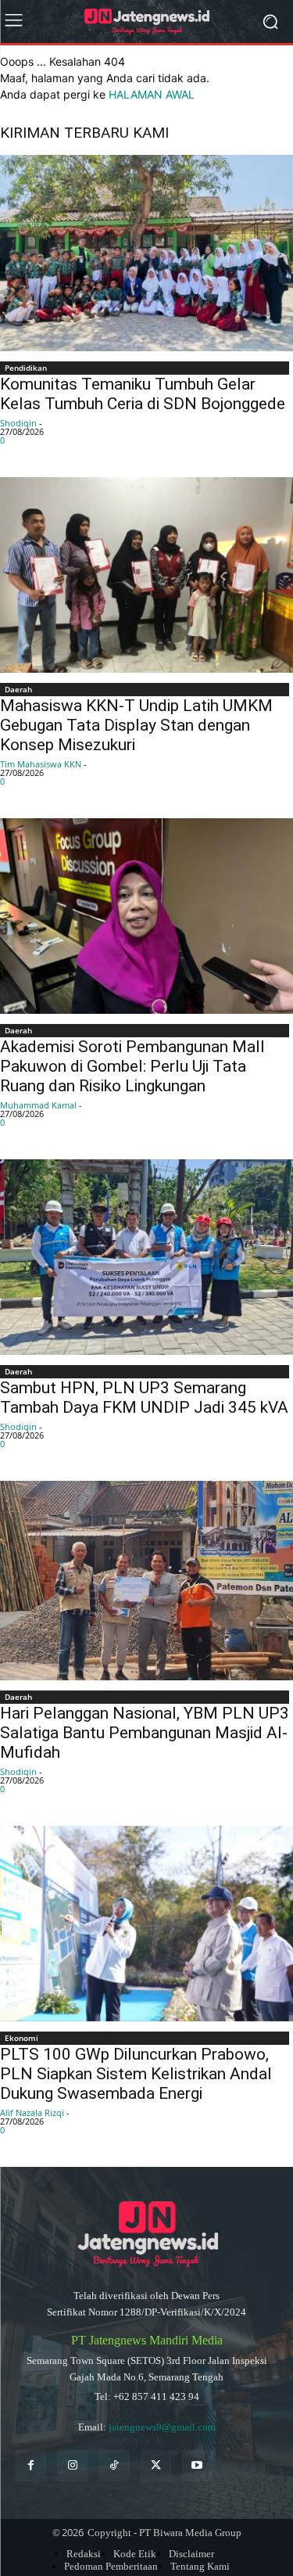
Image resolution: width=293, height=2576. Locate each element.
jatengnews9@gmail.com (162, 2427)
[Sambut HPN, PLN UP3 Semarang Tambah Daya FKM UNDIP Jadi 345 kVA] (146, 1257)
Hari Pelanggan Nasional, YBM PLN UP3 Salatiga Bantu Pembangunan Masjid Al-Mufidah (145, 1733)
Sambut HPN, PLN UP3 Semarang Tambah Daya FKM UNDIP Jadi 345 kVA (144, 1398)
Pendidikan (26, 368)
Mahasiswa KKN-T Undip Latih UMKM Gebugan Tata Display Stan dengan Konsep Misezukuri (136, 725)
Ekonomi (21, 2038)
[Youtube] (197, 2465)
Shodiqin (18, 423)
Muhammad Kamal (38, 1105)
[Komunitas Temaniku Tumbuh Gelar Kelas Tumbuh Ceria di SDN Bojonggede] (146, 253)
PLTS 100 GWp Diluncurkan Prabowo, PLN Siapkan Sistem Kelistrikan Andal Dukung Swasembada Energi (136, 2074)
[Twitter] (156, 2465)
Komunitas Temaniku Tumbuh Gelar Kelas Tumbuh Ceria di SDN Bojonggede (143, 394)
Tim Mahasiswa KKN (41, 764)
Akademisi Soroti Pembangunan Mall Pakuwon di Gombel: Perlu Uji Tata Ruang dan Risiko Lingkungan (132, 1066)
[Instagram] (72, 2465)
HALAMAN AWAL (152, 94)
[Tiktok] (114, 2465)
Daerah (18, 689)
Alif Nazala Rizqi (32, 2113)
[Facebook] (31, 2465)
